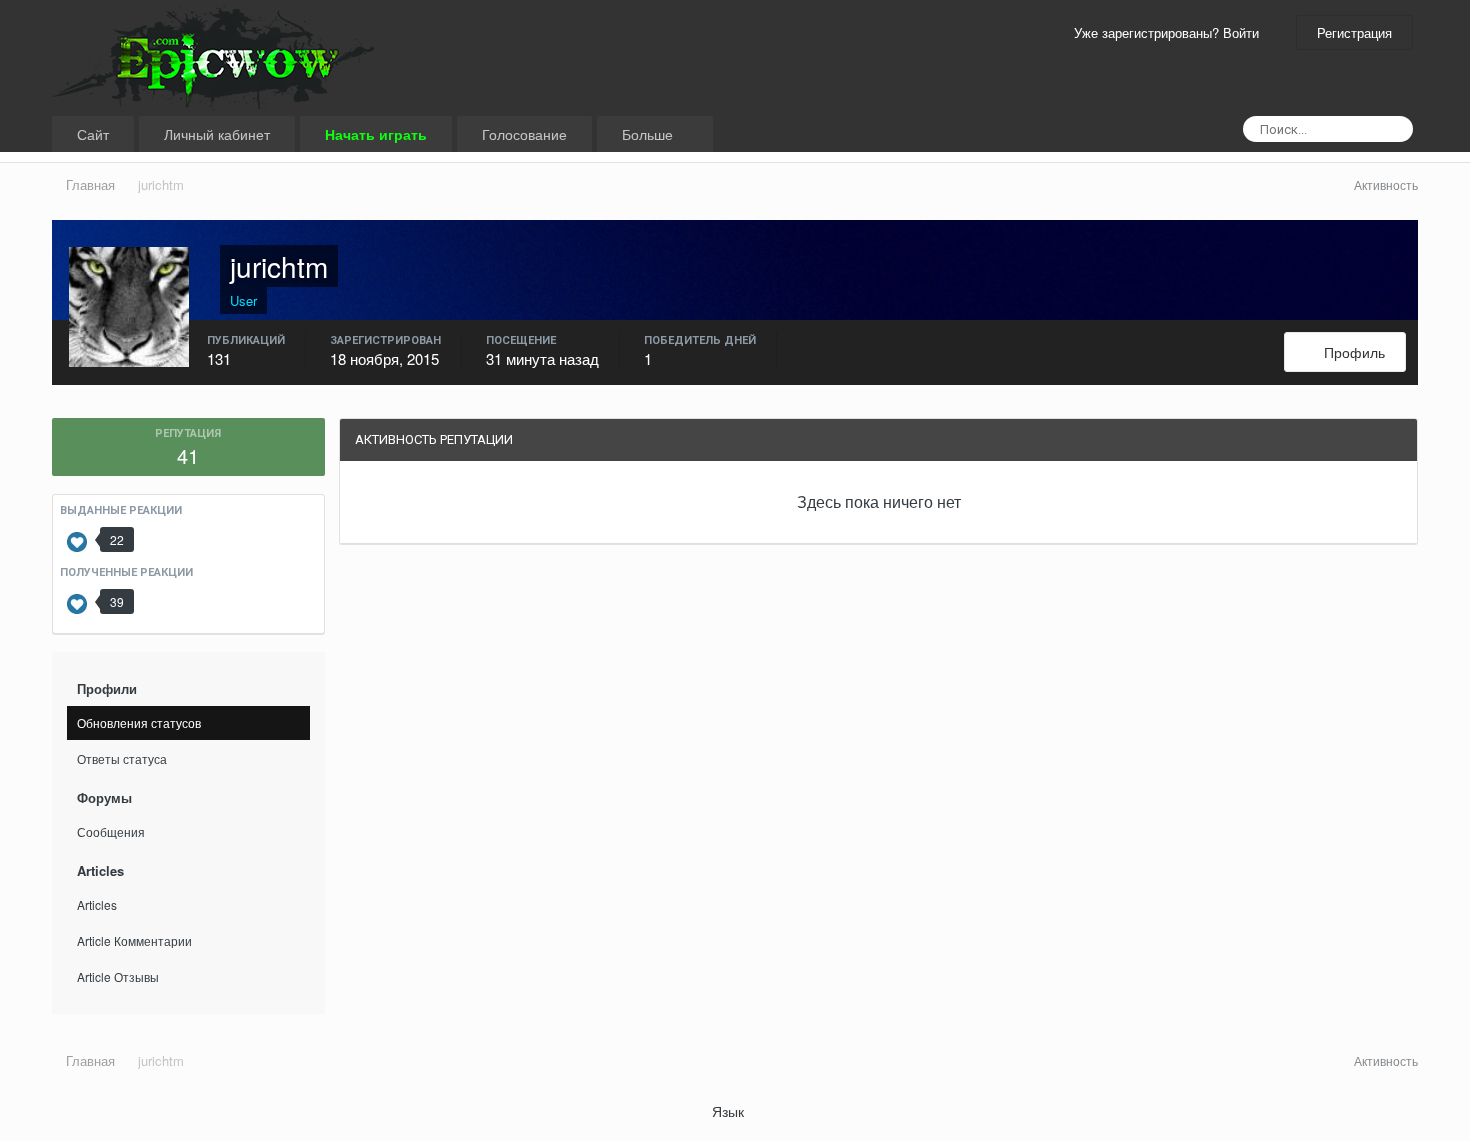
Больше (649, 134)
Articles (97, 904)
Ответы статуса (122, 758)
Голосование (524, 134)
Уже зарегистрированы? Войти (1170, 32)
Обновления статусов (139, 722)
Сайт (93, 134)
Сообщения (111, 831)
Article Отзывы (118, 976)
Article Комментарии (134, 940)
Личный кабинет (217, 134)
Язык (730, 1111)
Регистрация (1354, 32)
